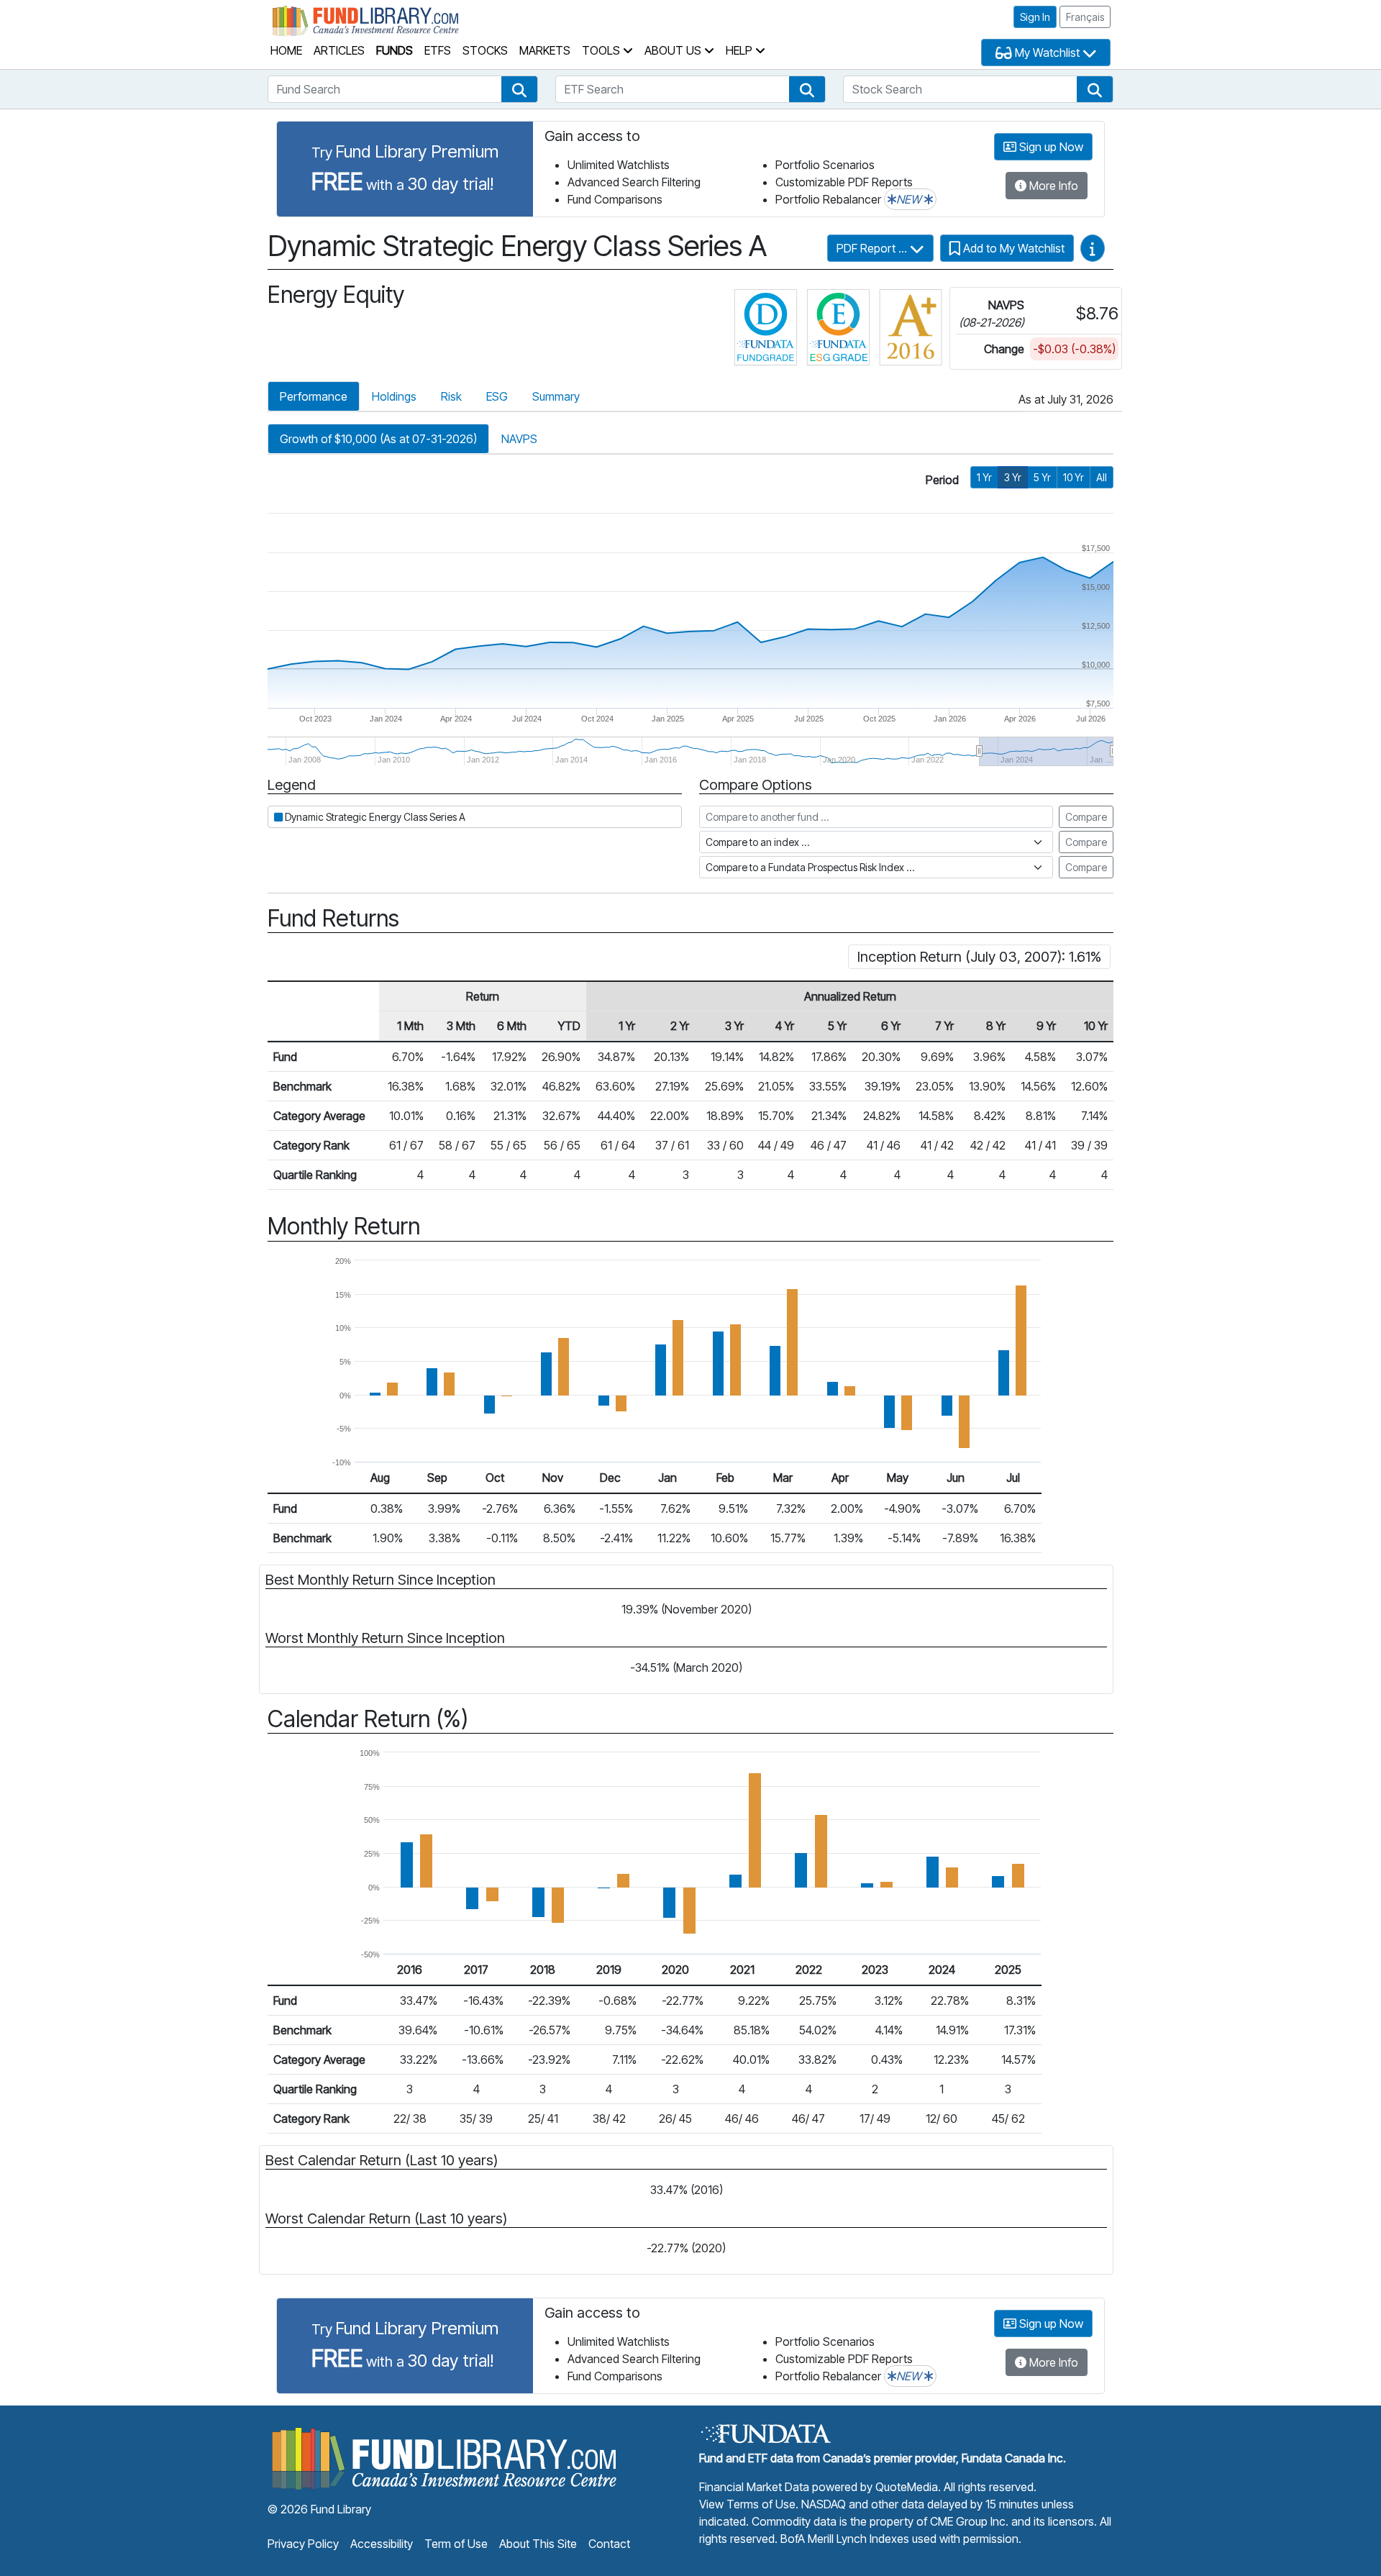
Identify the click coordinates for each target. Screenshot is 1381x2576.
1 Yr (984, 477)
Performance (314, 396)
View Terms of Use (747, 2504)
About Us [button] (674, 50)
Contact (609, 2544)
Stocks (485, 50)
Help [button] (740, 50)
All (1102, 477)
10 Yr (1074, 477)
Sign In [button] (1035, 17)
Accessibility (382, 2544)
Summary (556, 396)
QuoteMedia (907, 2487)
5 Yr (1042, 477)
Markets (545, 50)
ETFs (438, 50)
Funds (395, 50)
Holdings (394, 396)
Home (286, 50)
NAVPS (519, 439)
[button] (519, 89)
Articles (339, 50)
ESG (497, 396)
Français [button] (1085, 17)
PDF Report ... (873, 248)
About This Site (538, 2544)
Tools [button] (602, 50)
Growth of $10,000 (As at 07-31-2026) (378, 439)
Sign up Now (1050, 147)
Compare (1086, 817)
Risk (451, 396)
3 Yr (1013, 477)
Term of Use (456, 2544)
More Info (1052, 186)
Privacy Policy (303, 2544)
